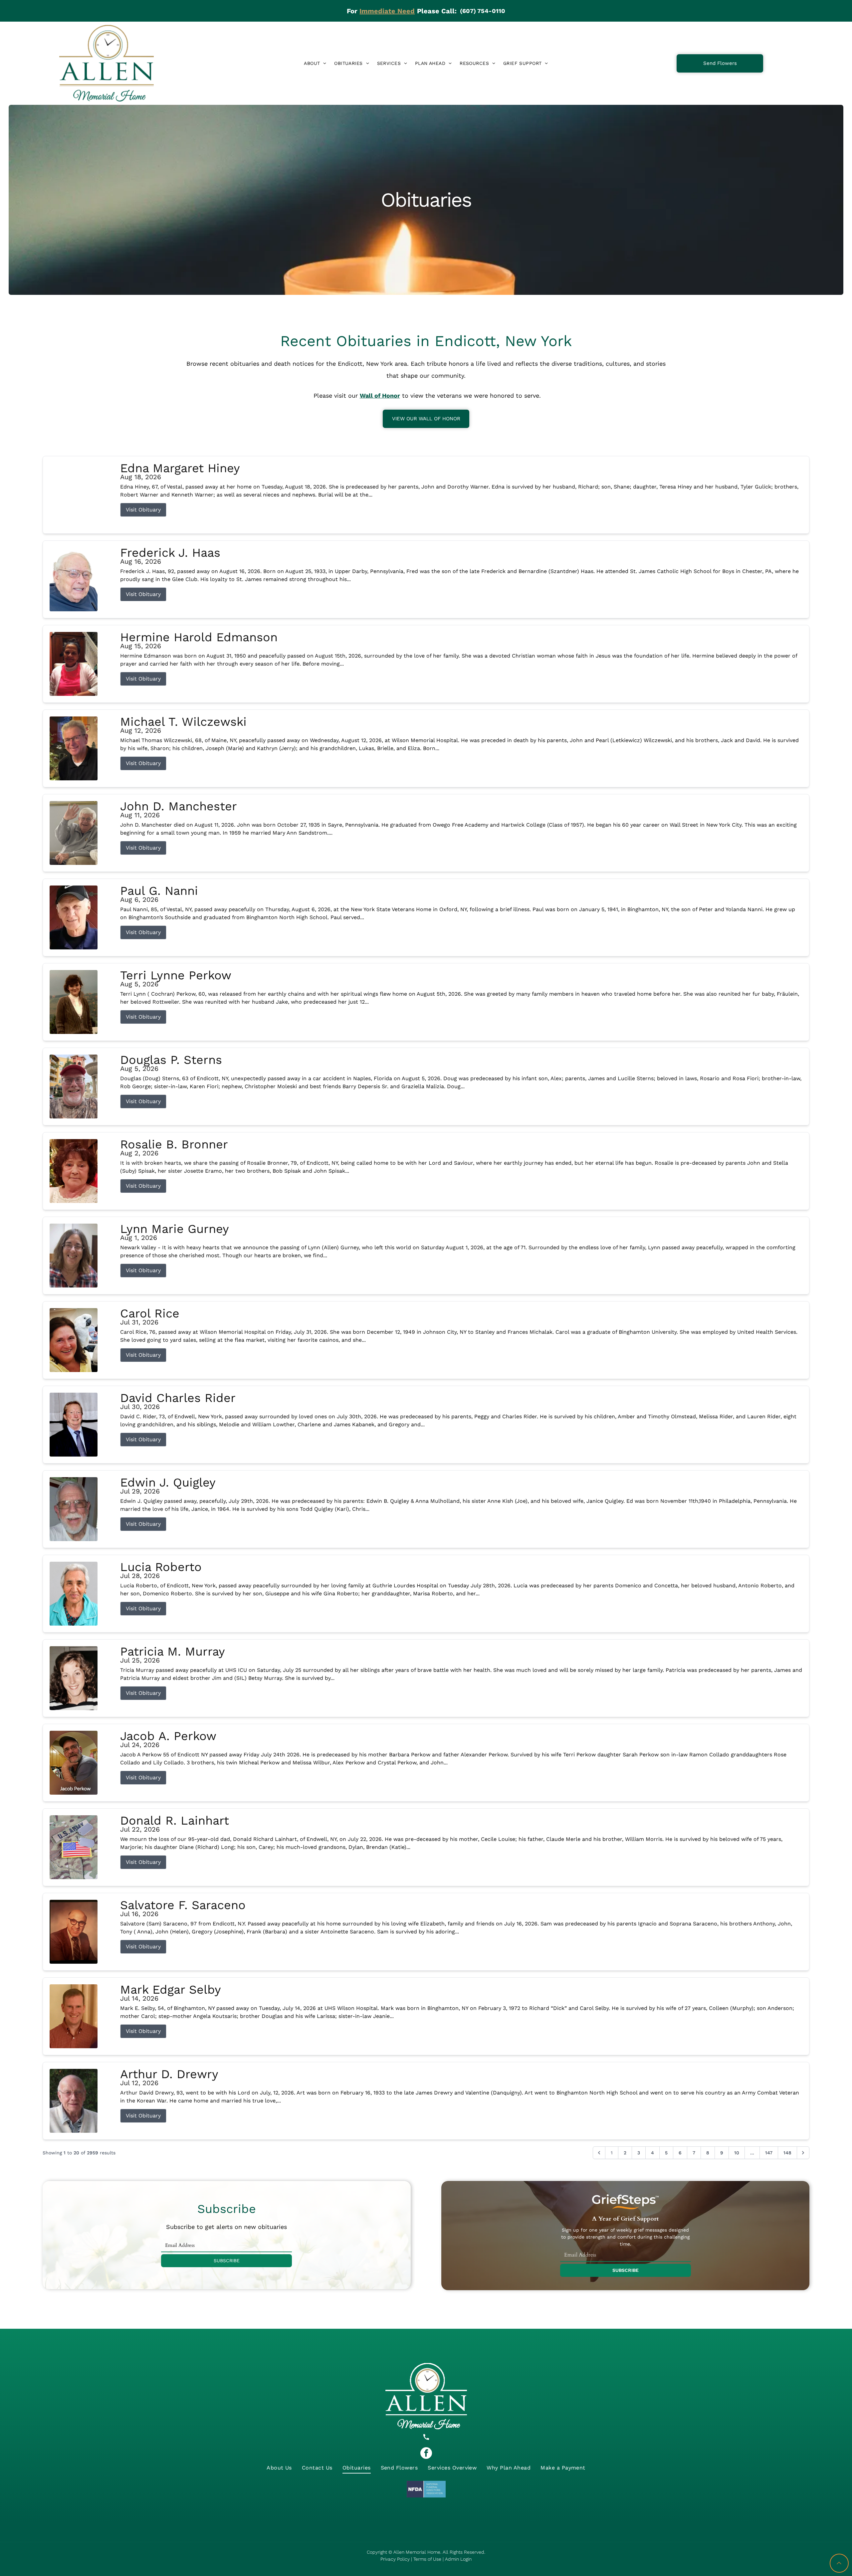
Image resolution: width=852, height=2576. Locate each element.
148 (787, 2153)
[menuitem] (315, 63)
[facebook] (426, 2454)
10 (737, 2153)
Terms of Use (427, 2559)
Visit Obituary (143, 510)
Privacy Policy (395, 2559)
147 (769, 2153)
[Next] (803, 2153)
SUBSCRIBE (227, 2261)
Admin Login (458, 2559)
